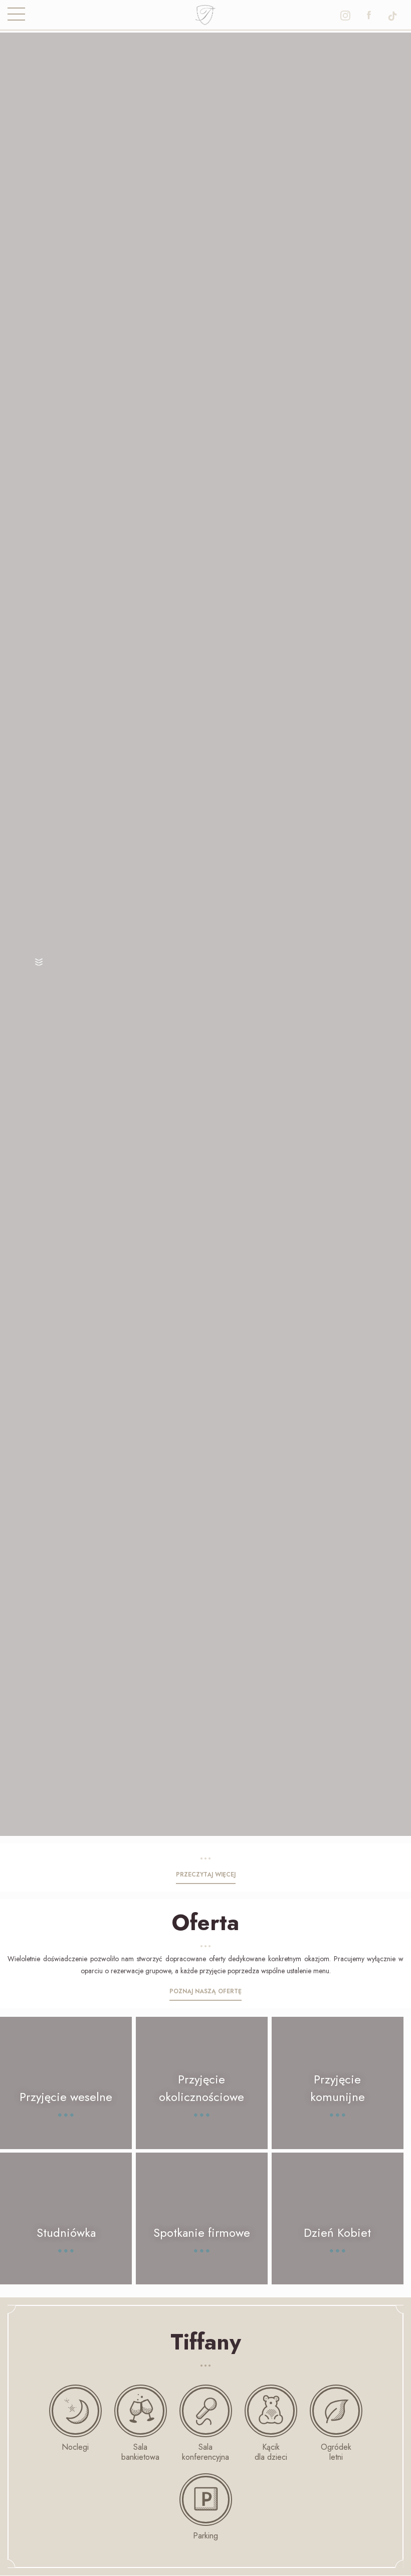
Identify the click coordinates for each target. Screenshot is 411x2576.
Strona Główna (206, 13)
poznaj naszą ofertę (205, 1991)
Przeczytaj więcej (206, 1875)
